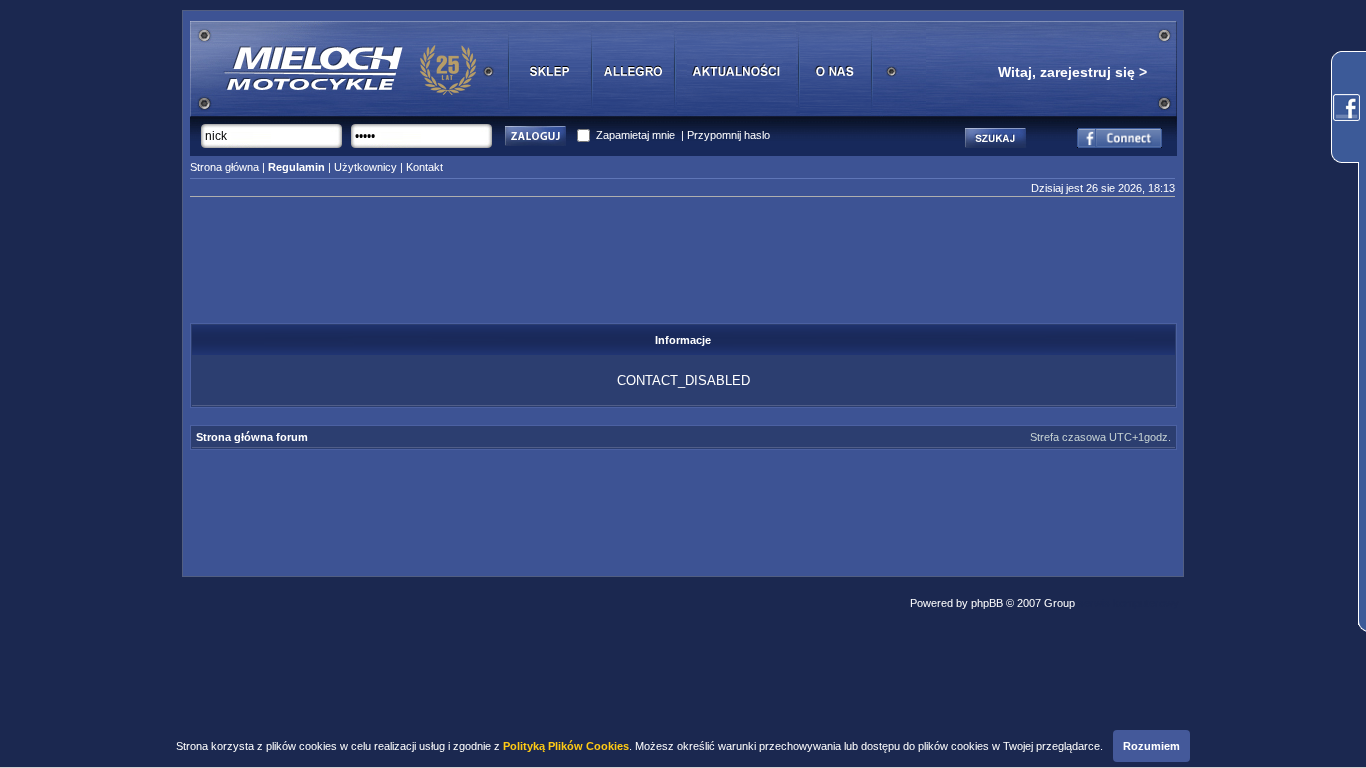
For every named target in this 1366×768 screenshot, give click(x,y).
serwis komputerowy (1128, 603)
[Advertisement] (683, 266)
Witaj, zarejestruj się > (1072, 72)
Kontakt (424, 167)
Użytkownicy (365, 167)
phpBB (987, 603)
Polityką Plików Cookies (566, 746)
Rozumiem (1151, 746)
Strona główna (224, 167)
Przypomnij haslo (728, 135)
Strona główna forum (252, 437)
